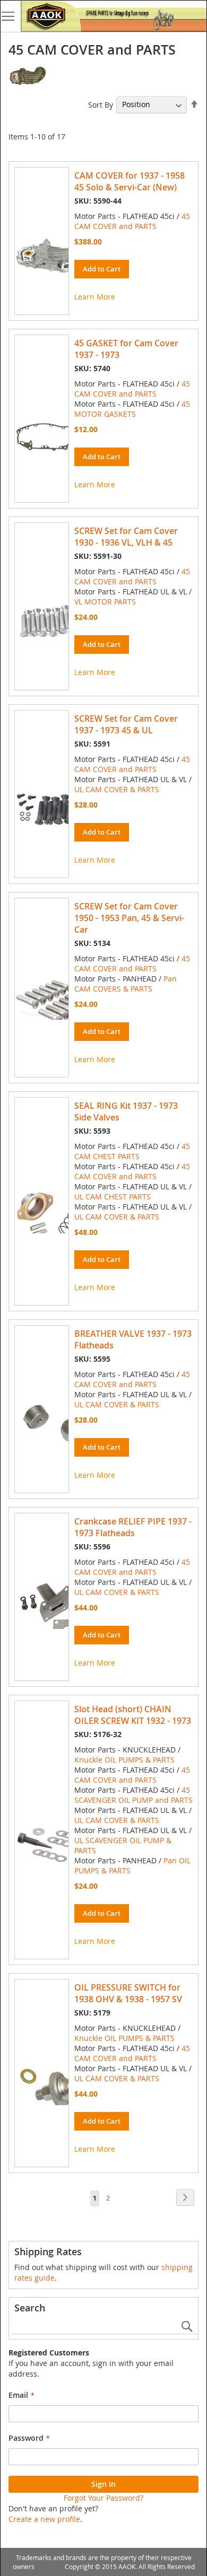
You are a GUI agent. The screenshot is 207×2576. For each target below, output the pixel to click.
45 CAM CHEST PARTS (132, 1151)
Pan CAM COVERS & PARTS (126, 984)
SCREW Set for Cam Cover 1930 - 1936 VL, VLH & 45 (126, 537)
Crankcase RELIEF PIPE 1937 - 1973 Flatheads (133, 1527)
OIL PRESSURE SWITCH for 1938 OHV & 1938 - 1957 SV (128, 1993)
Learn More (95, 297)
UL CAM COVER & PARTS (117, 789)
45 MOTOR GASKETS (132, 409)
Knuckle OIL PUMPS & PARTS (124, 1760)
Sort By (101, 104)
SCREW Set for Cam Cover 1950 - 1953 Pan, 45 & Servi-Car (129, 918)
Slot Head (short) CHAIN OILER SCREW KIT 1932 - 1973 (133, 1715)
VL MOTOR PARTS (105, 602)
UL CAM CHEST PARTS (113, 1197)
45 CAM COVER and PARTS (132, 221)
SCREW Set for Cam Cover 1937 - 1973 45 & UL (126, 724)
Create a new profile (44, 2519)
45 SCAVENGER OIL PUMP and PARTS (133, 1795)
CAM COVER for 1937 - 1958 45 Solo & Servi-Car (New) (130, 181)
